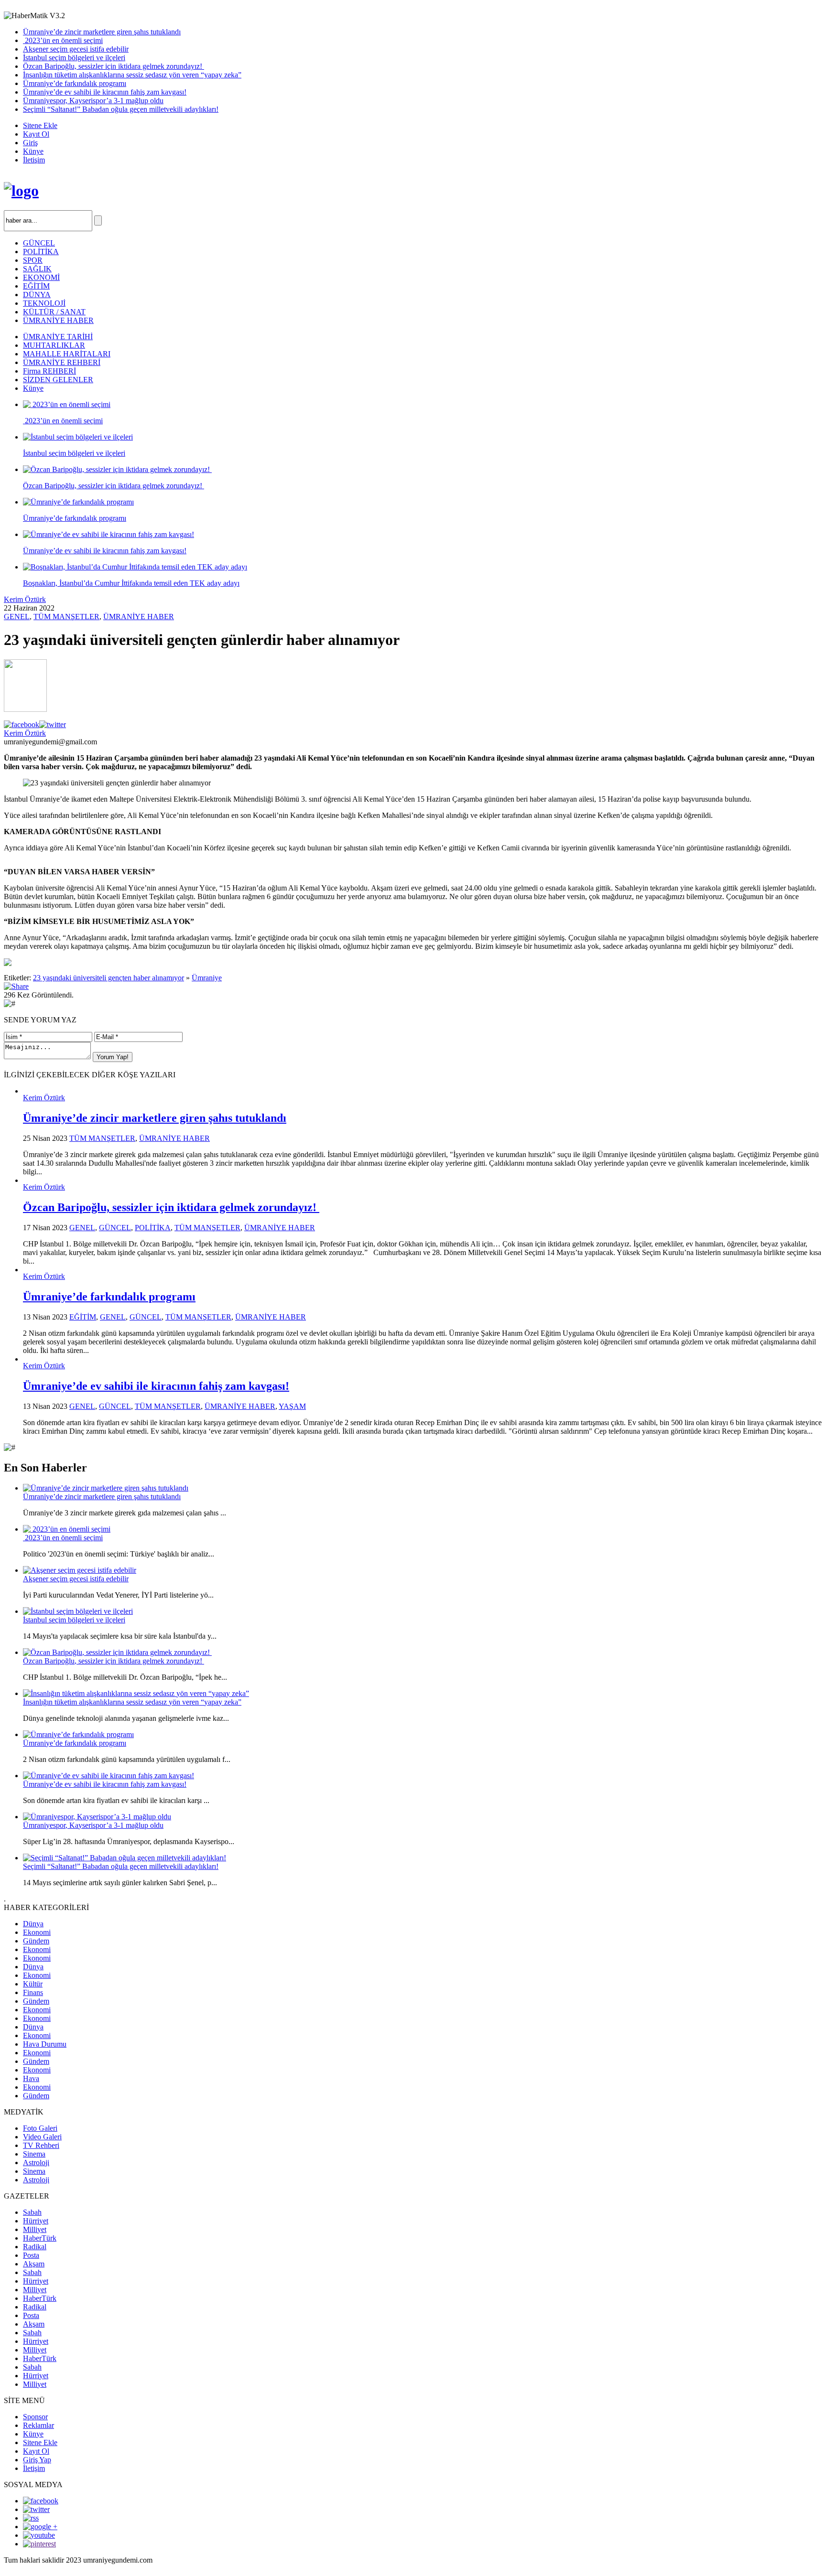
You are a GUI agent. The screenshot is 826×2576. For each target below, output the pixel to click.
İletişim (34, 160)
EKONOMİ (41, 277)
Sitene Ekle (40, 125)
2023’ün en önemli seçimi (63, 40)
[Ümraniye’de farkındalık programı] (78, 1734)
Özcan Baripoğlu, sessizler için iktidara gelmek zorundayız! (114, 66)
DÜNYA (37, 295)
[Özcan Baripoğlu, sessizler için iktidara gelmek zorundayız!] (117, 1652)
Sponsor (35, 2417)
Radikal (35, 2247)
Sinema (34, 2154)
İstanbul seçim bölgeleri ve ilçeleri (74, 58)
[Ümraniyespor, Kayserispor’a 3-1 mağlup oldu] (97, 1817)
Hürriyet (36, 2221)
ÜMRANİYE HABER (58, 320)
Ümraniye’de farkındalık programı (75, 83)
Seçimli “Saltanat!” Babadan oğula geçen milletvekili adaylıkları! (121, 109)
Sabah (32, 2212)
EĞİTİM (36, 286)
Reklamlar (38, 2425)
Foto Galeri (40, 2128)
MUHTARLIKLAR (54, 345)
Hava (31, 2078)
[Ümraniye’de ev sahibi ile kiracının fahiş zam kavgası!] (109, 1776)
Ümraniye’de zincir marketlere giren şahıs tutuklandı (102, 32)
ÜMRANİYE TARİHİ (58, 337)
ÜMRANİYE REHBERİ (62, 362)
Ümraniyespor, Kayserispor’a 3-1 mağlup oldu (93, 101)
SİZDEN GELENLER (58, 380)
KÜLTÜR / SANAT (54, 312)
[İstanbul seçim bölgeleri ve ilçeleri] (78, 1611)
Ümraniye (207, 978)
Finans (33, 1992)
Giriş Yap (37, 2460)
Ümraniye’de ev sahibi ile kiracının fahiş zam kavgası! (105, 92)
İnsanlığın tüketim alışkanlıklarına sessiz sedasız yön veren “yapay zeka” (132, 75)
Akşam (34, 2264)
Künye (33, 151)
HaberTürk (40, 2238)
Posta (31, 2255)
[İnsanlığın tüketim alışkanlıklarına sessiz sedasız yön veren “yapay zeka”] (136, 1693)
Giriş (30, 143)
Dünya (33, 1924)
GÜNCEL (39, 243)
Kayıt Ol (36, 134)
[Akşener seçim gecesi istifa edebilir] (80, 1570)
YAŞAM (292, 1406)
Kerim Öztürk (25, 599)
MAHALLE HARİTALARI (67, 354)
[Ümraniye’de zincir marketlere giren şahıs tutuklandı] (106, 1488)
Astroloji (36, 2163)
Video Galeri (42, 2137)
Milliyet (35, 2229)
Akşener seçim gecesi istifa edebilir (76, 49)
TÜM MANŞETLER (66, 617)
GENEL (17, 617)
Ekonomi (37, 1932)
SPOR (33, 260)
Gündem (36, 1941)
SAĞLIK (37, 269)
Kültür (33, 1984)
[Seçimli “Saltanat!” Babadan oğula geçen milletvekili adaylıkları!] (125, 1858)
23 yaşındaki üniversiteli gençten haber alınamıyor (109, 978)
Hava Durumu (45, 2044)
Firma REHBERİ (49, 371)
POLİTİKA (41, 252)
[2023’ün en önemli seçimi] (67, 1529)
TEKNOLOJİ (44, 303)
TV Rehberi (41, 2145)
